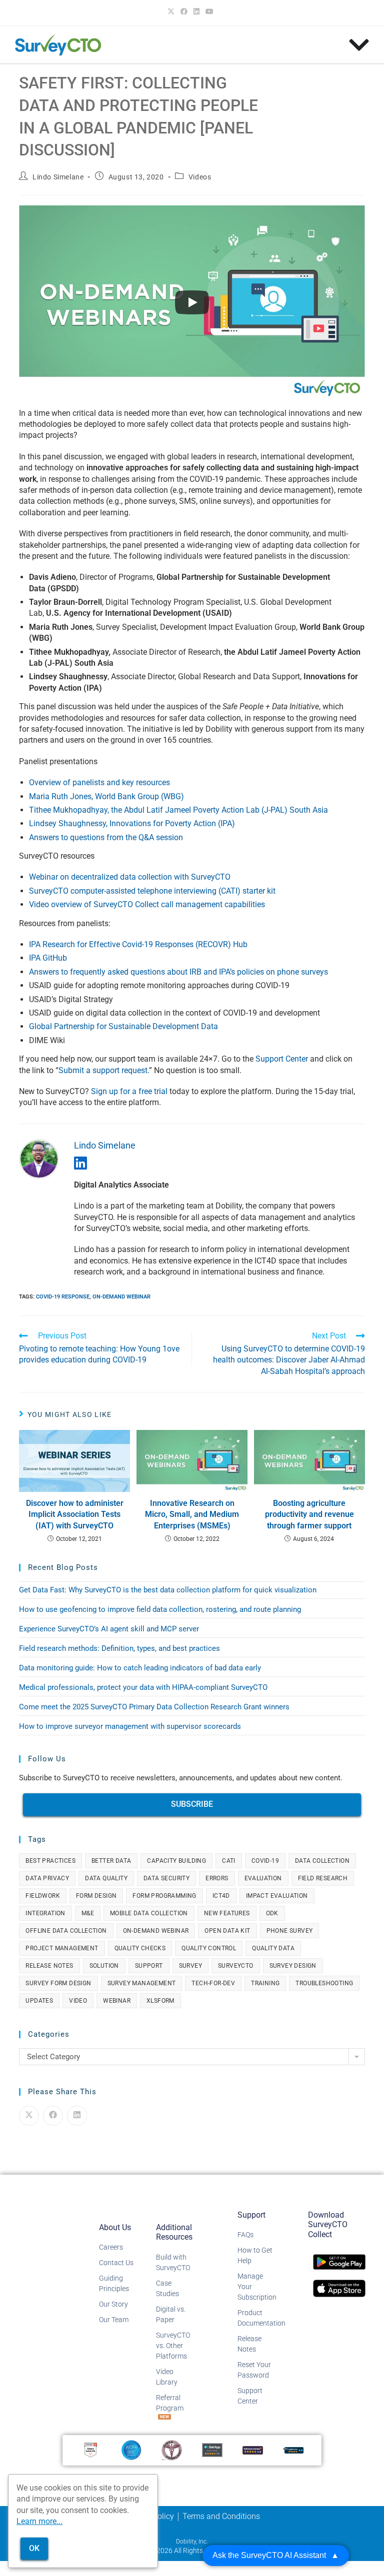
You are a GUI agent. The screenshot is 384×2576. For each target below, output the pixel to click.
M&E (88, 1913)
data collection (322, 1861)
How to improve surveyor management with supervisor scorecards (130, 1726)
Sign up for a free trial (129, 1091)
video (78, 2001)
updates (39, 2001)
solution (104, 1966)
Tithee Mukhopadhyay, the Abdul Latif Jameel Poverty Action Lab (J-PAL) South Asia (178, 810)
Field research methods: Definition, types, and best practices (119, 1648)
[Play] (192, 302)
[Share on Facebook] (53, 2116)
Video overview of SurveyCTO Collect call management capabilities (147, 904)
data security (166, 1878)
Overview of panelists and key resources (99, 782)
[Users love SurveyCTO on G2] (90, 2449)
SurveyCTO (236, 1966)
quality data (273, 1948)
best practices (50, 1861)
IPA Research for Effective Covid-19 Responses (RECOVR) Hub (138, 944)
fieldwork (43, 1896)
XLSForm (160, 2001)
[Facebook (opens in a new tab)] (184, 11)
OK (34, 2548)
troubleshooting (324, 1983)
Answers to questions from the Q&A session (106, 837)
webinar (117, 2001)
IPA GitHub (48, 958)
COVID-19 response (63, 1297)
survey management (142, 1983)
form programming (164, 1896)
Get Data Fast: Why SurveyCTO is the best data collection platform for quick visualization (168, 1590)
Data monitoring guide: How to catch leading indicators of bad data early (140, 1668)
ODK (272, 1913)
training (265, 1983)
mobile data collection (149, 1913)
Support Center (282, 1059)
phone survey (290, 1931)
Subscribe (192, 1804)
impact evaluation (277, 1896)
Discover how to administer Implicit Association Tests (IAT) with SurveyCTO (75, 1514)
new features (227, 1913)
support (149, 1966)
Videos (200, 177)
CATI (229, 1861)
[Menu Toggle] (359, 45)
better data (111, 1861)
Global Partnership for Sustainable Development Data (124, 1026)
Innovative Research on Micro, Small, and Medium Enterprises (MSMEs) (192, 1514)
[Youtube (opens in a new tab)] (209, 11)
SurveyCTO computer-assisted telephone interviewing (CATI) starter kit (152, 891)
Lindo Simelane (58, 177)
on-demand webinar (121, 1297)
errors (217, 1878)
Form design (96, 1896)
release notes (49, 1966)
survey (190, 1966)
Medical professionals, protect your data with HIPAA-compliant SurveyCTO (143, 1687)
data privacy (47, 1878)
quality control (209, 1948)
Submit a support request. (104, 1070)
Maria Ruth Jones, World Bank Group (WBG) (106, 796)
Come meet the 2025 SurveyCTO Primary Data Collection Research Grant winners (154, 1707)
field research (323, 1878)
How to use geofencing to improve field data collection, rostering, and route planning (160, 1609)
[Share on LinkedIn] (77, 2116)
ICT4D (221, 1896)
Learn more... (39, 2521)
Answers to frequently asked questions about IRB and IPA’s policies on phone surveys (179, 972)
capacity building (176, 1861)
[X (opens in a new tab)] (172, 11)
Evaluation (263, 1878)
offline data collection (66, 1931)
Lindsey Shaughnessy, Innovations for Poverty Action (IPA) (132, 823)
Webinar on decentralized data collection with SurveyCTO (130, 877)
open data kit (227, 1931)
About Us (115, 2227)
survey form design (58, 1983)
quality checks (140, 1948)
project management (62, 1948)
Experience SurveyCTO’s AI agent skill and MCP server (109, 1629)
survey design (293, 1966)
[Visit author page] (39, 1158)
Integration (45, 1913)
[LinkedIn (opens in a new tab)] (196, 11)
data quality (106, 1878)
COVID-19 (265, 1861)
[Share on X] (29, 2116)
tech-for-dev (213, 1983)
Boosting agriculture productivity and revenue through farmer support (309, 1514)
